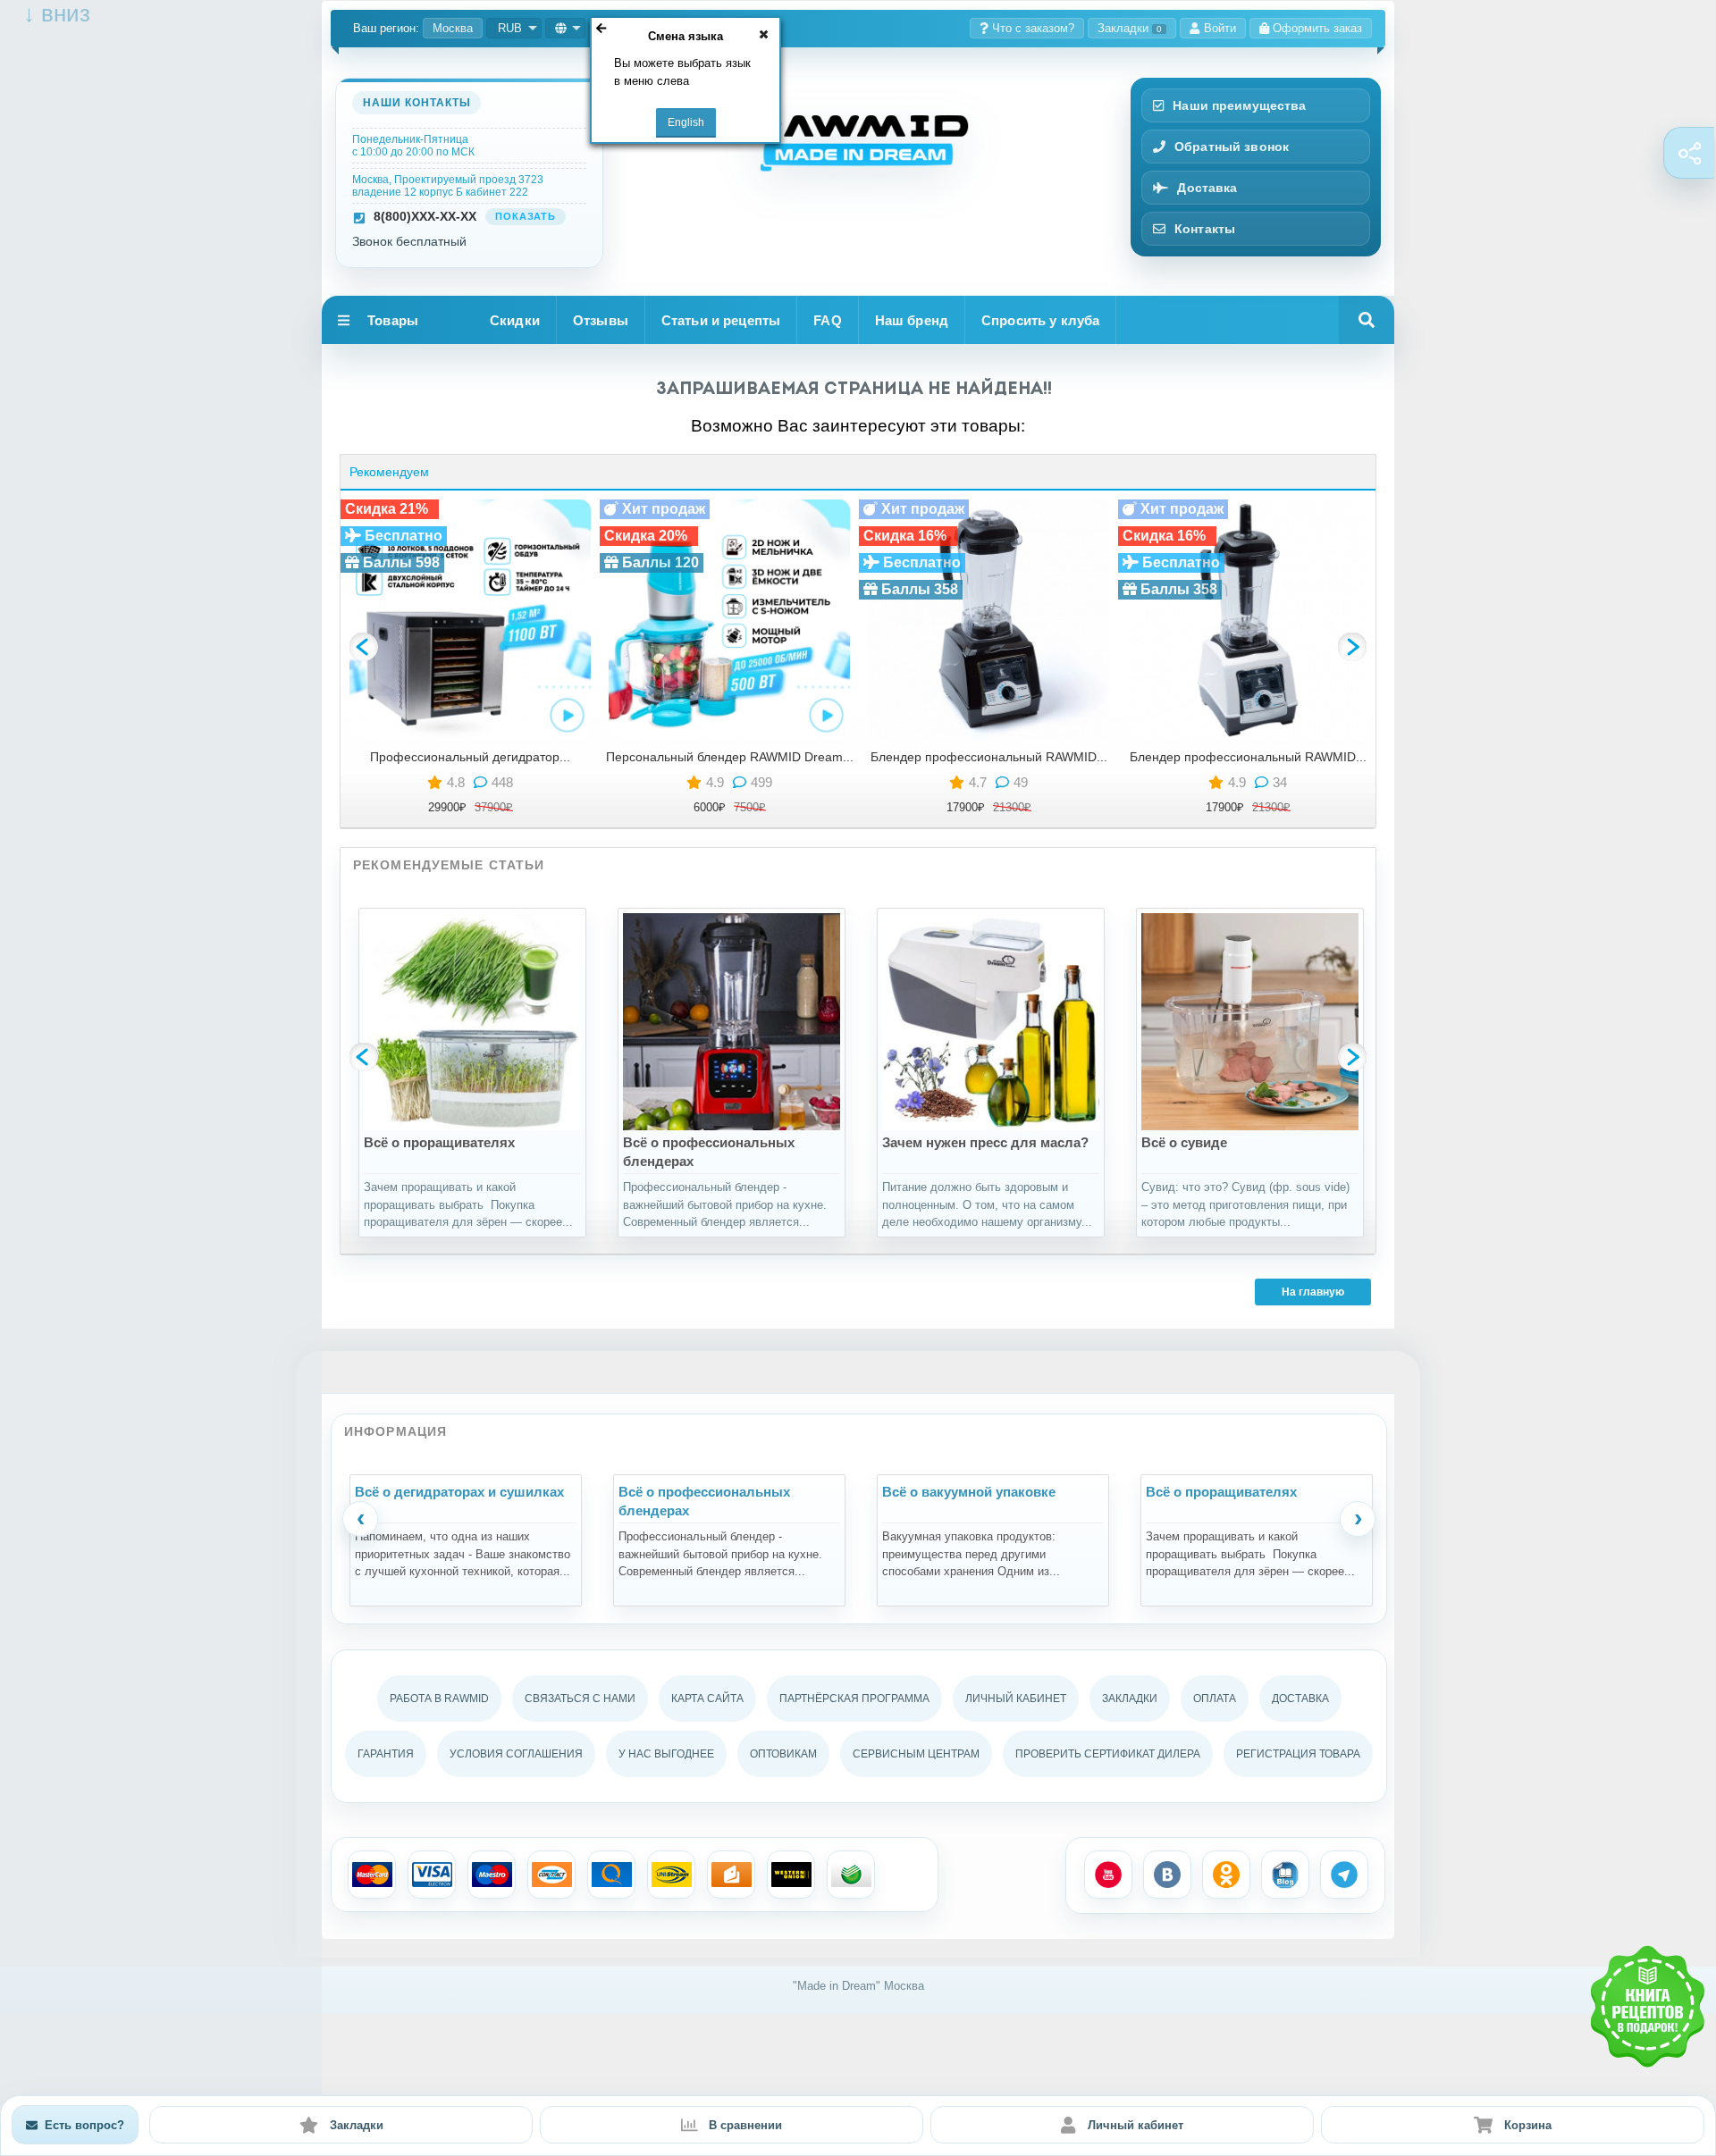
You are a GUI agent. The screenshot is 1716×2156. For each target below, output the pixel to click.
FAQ (827, 320)
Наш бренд (912, 320)
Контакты (1205, 229)
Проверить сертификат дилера (1108, 1754)
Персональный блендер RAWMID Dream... (730, 757)
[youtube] (1108, 1875)
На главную (1313, 1292)
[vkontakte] (1167, 1875)
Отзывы (601, 320)
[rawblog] (1285, 1875)
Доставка (1207, 188)
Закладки (1130, 28)
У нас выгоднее (666, 1754)
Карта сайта (707, 1699)
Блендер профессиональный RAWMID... (989, 757)
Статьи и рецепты (721, 320)
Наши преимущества (1239, 105)
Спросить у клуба (1040, 320)
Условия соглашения (516, 1754)
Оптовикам (783, 1754)
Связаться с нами (580, 1699)
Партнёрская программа (854, 1699)
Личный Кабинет (1016, 1699)
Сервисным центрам (916, 1754)
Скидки (515, 320)
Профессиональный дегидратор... (470, 757)
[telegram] (1344, 1875)
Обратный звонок (1232, 147)
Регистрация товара (1298, 1754)
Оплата (1215, 1699)
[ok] (1226, 1875)
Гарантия (386, 1754)
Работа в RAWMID (439, 1699)
